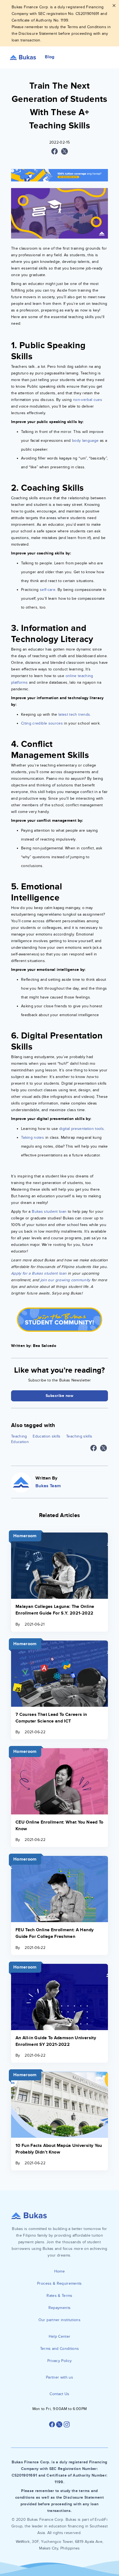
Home (59, 2271)
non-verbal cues (88, 400)
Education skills (47, 1436)
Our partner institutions (59, 2320)
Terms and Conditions (60, 2349)
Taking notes (33, 1138)
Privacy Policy (60, 2361)
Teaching (19, 1436)
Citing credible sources (42, 723)
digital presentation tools (82, 1129)
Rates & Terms (59, 2296)
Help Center (60, 2336)
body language (85, 441)
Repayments (60, 2308)
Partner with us (59, 2377)
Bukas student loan (49, 1212)
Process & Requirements (59, 2283)
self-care (47, 590)
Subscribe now (60, 1396)
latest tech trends (74, 714)
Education (20, 1442)
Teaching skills (79, 1436)
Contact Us (59, 2394)
